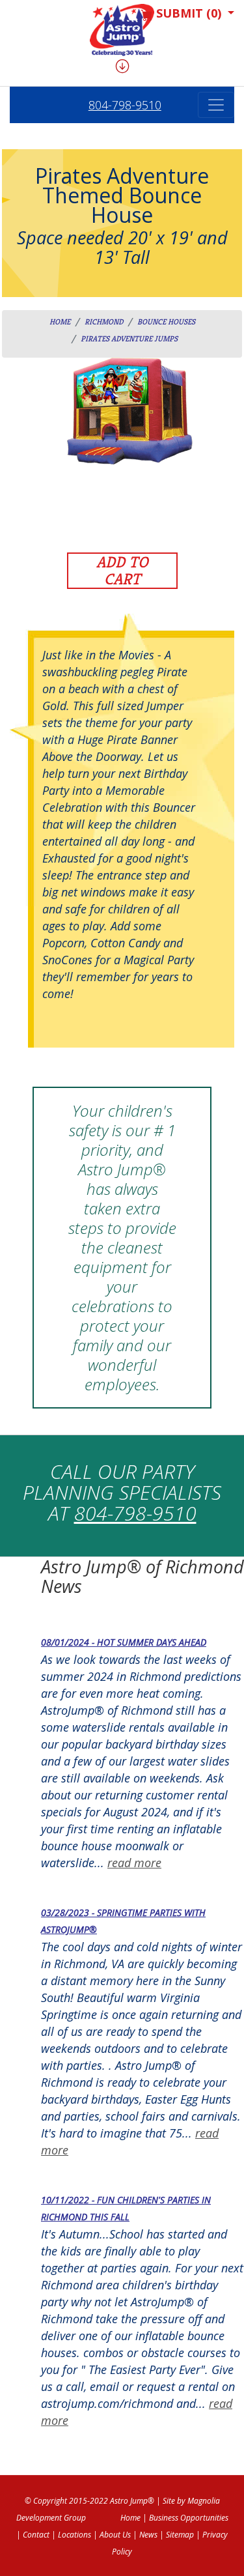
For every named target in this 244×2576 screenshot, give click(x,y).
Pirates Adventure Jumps (129, 338)
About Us (115, 2535)
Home (60, 322)
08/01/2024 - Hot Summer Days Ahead (124, 1642)
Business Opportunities (189, 2518)
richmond (104, 322)
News (148, 2535)
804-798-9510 (125, 105)
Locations (75, 2535)
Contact (36, 2535)
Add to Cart (122, 571)
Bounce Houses (166, 322)
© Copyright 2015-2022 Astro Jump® (89, 2501)
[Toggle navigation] (216, 105)
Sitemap (180, 2535)
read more (134, 1863)
